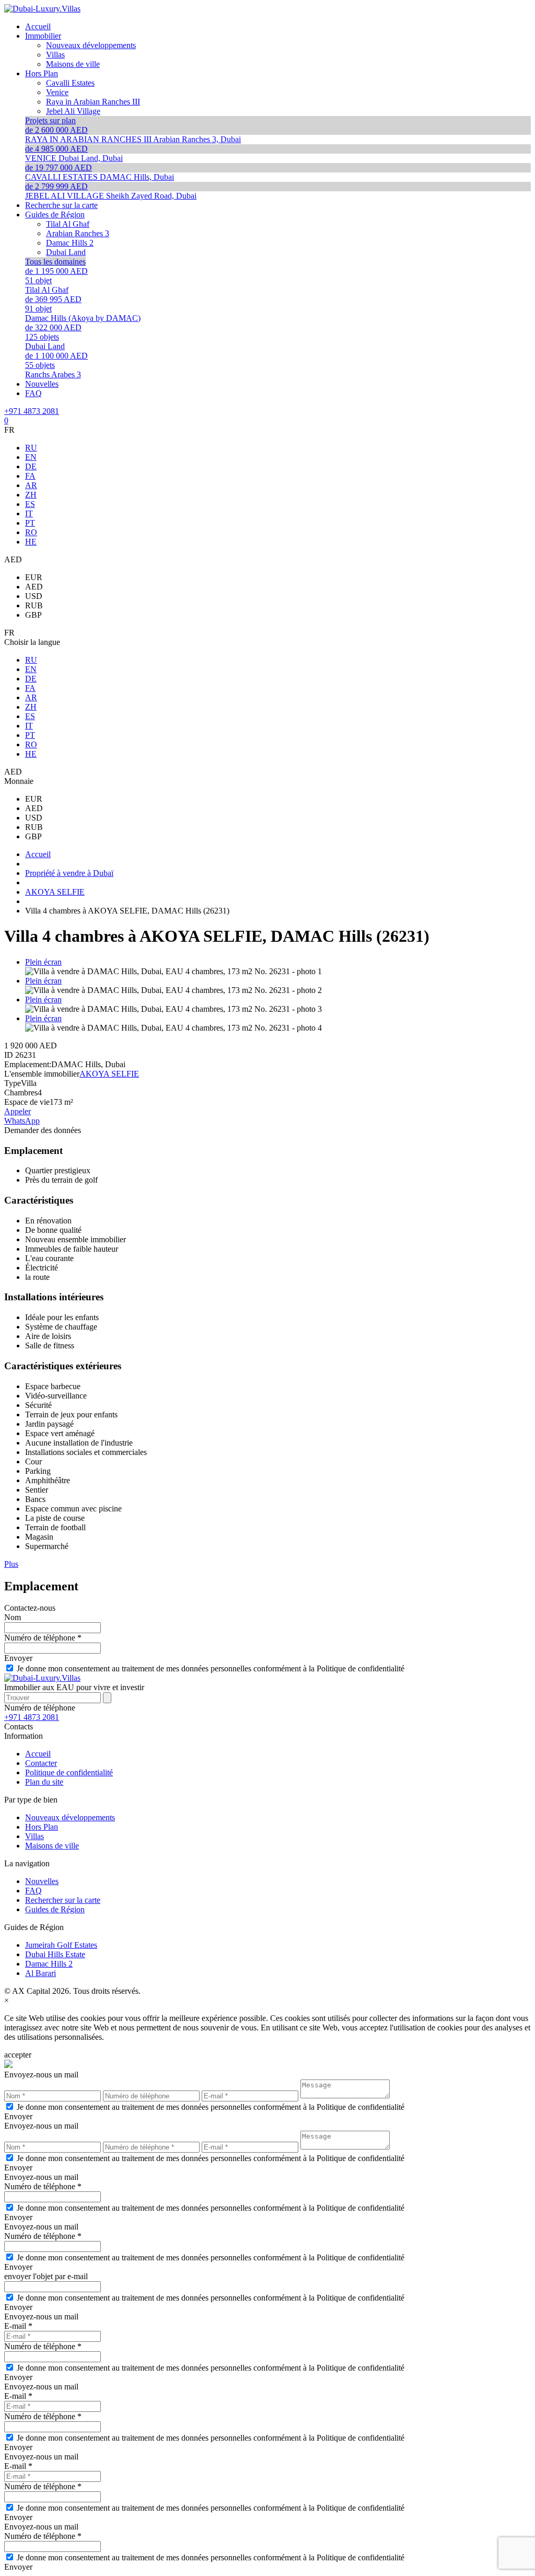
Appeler (18, 1111)
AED (34, 587)
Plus (11, 1564)
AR (31, 485)
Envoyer (18, 1658)
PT (30, 523)
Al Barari (40, 1973)
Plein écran (43, 962)
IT (29, 513)
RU (31, 448)
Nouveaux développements (70, 1817)
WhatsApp (22, 1121)
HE (31, 542)
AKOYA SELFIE (109, 1074)
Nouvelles (42, 1881)
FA (30, 476)
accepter (18, 2055)
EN (31, 457)
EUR (34, 577)
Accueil (38, 1754)
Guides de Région (55, 1909)
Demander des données (43, 1130)
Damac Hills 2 (49, 1964)
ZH (31, 495)
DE (31, 466)
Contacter (41, 1763)
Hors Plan (42, 1827)
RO (31, 532)
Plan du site (44, 1782)
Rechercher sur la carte (63, 1900)
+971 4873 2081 (32, 411)
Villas (34, 1836)
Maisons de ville (52, 1846)
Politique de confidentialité (69, 1772)
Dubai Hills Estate (55, 1954)
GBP (33, 615)
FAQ (33, 1891)
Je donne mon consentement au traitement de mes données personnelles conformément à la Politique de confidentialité (211, 1668)
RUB (34, 605)
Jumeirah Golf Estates (61, 1945)
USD (34, 596)
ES (30, 504)
